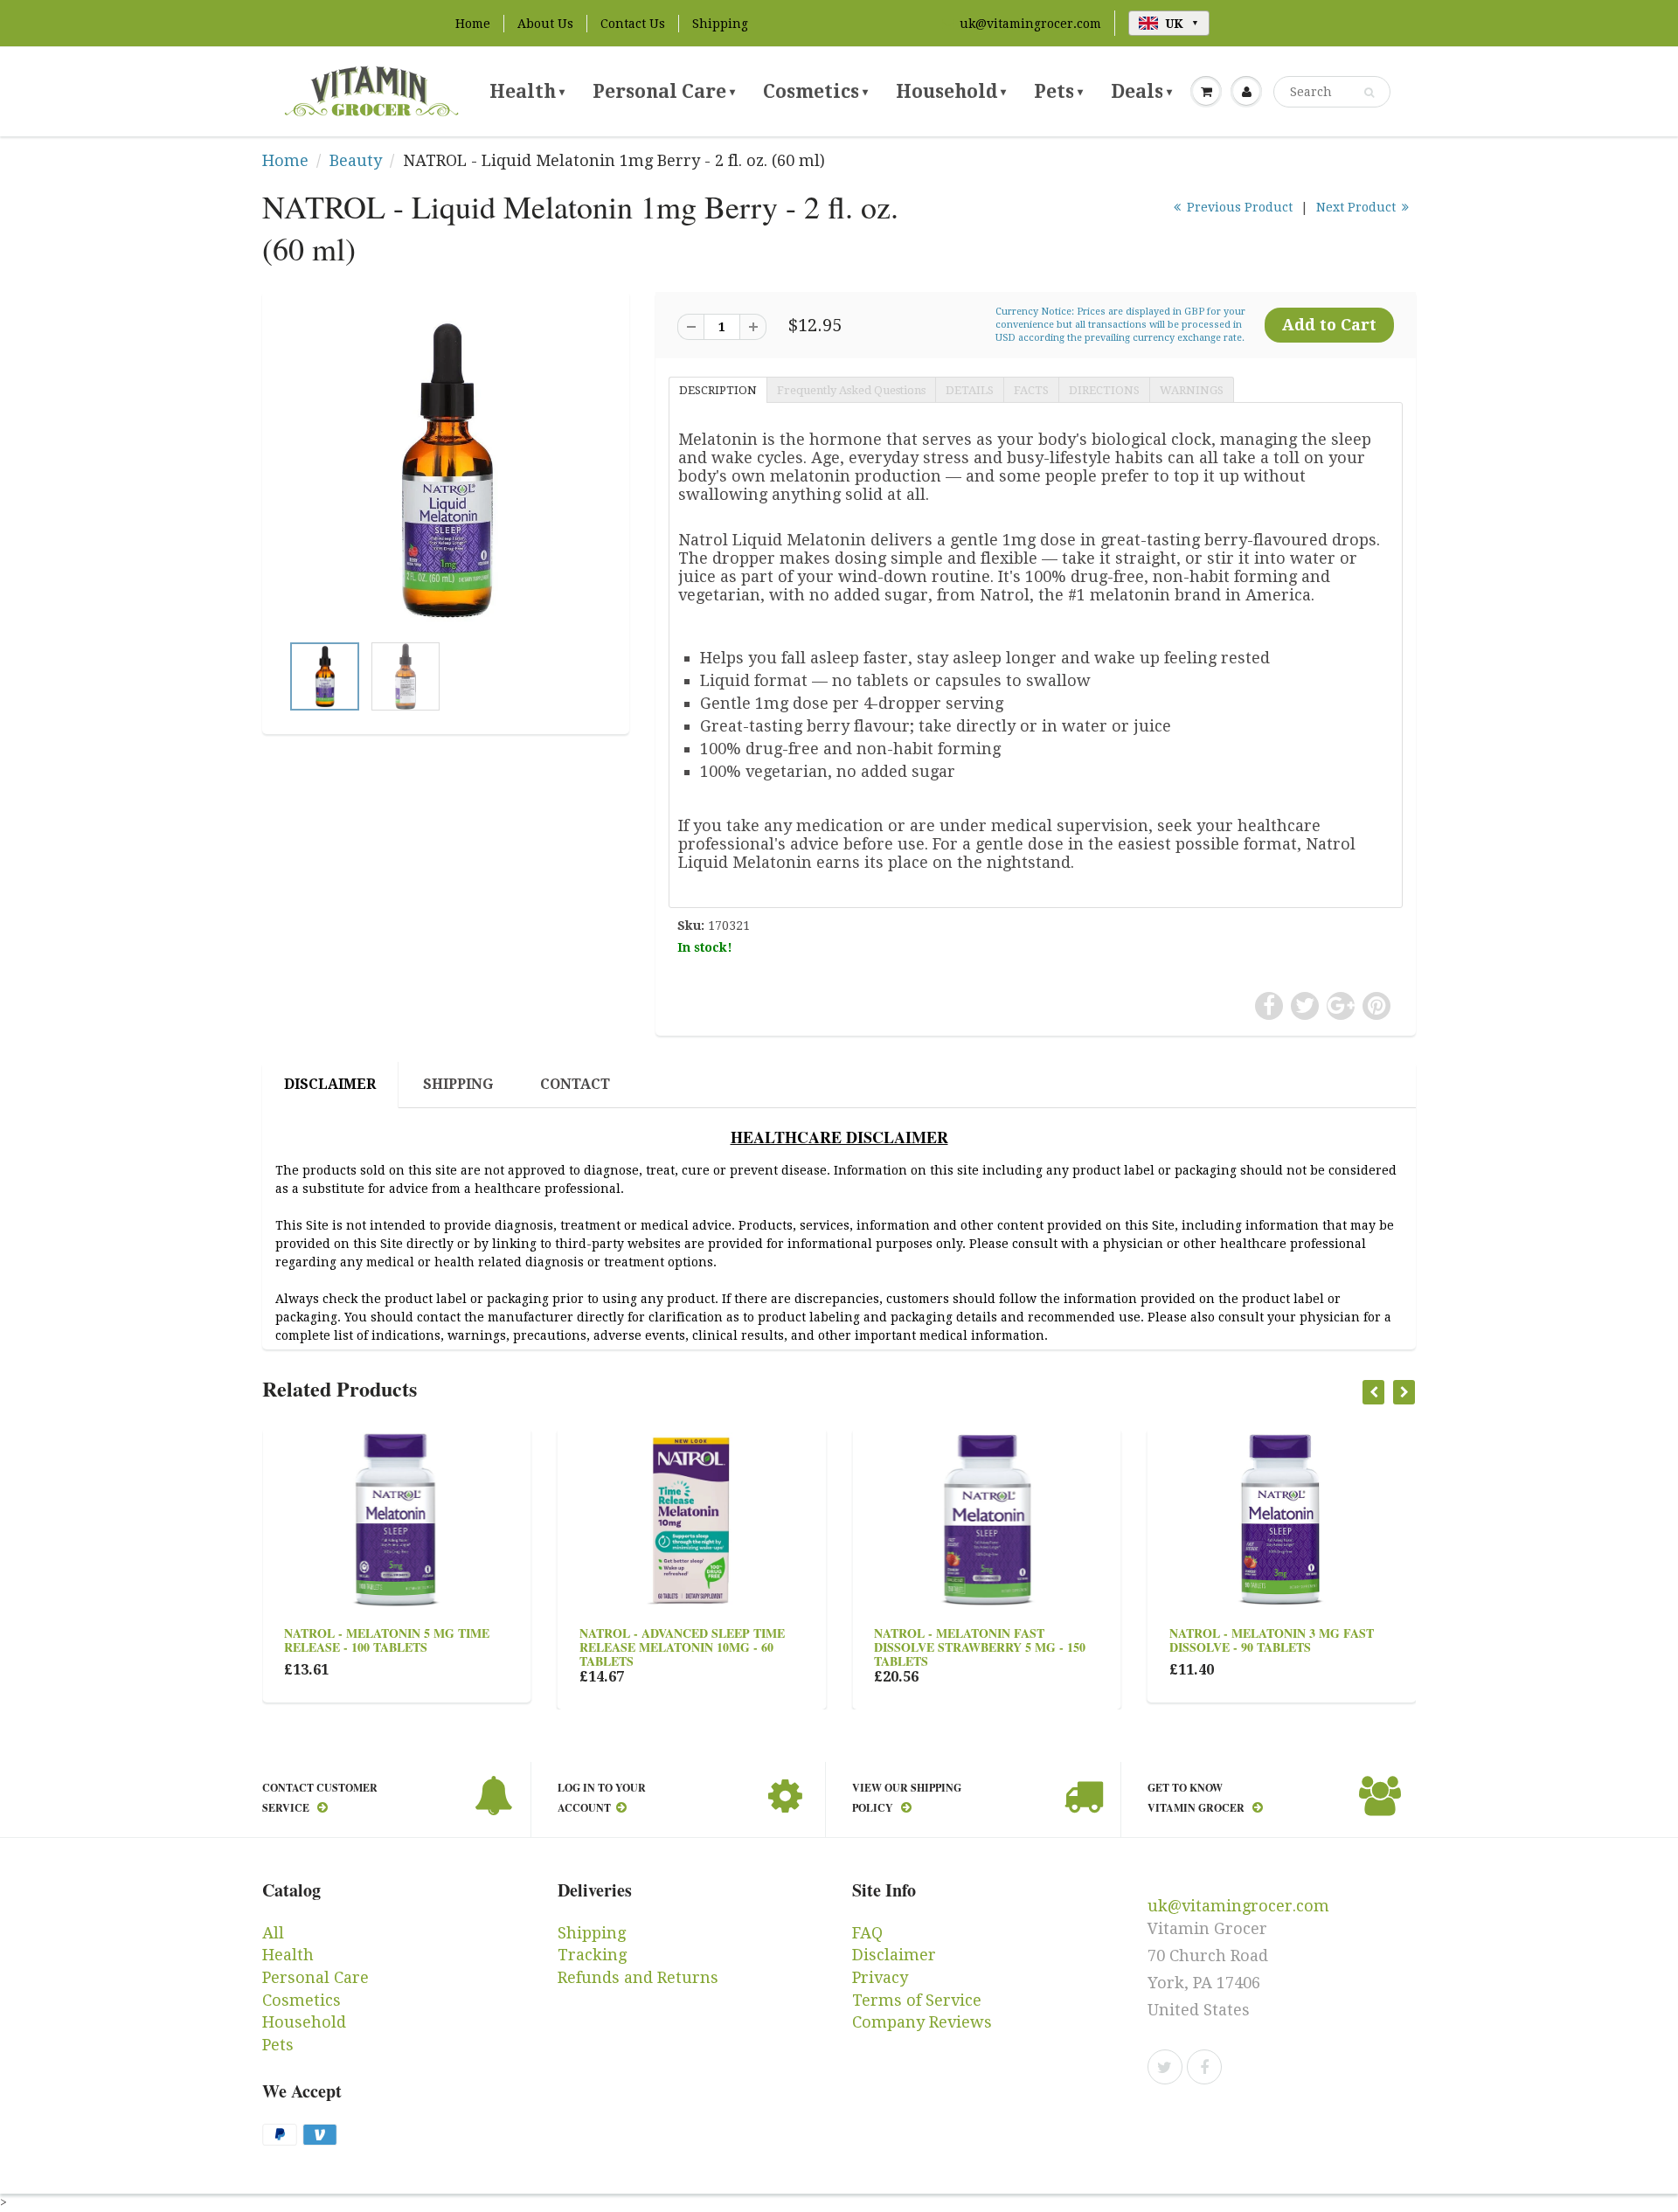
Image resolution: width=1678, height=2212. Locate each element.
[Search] (1369, 93)
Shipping (720, 24)
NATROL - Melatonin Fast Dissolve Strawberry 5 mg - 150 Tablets (980, 1647)
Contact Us (633, 24)
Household (951, 91)
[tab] (718, 389)
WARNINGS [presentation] (1192, 390)
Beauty (356, 160)
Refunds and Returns (638, 1977)
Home (473, 24)
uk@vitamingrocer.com (1030, 24)
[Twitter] (1165, 2067)
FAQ (867, 1933)
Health (527, 91)
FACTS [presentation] (1031, 390)
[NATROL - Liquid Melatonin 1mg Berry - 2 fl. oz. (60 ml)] (446, 470)
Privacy (880, 1977)
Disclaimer (894, 1955)
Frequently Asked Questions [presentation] (851, 390)
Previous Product (1238, 207)
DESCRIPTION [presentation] (718, 390)
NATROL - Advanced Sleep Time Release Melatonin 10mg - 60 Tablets (682, 1647)
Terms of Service (917, 2000)
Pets (1058, 91)
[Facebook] (1204, 2067)
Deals (1141, 91)
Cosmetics (815, 91)
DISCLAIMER (330, 1084)
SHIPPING (458, 1084)
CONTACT (575, 1084)
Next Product (1358, 207)
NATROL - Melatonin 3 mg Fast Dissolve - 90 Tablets (1272, 1640)
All (273, 1933)
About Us (545, 24)
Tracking (592, 1955)
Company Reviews (922, 2022)
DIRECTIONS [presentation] (1104, 390)
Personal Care (664, 91)
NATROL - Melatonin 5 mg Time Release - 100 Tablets (387, 1640)
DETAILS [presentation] (970, 390)
